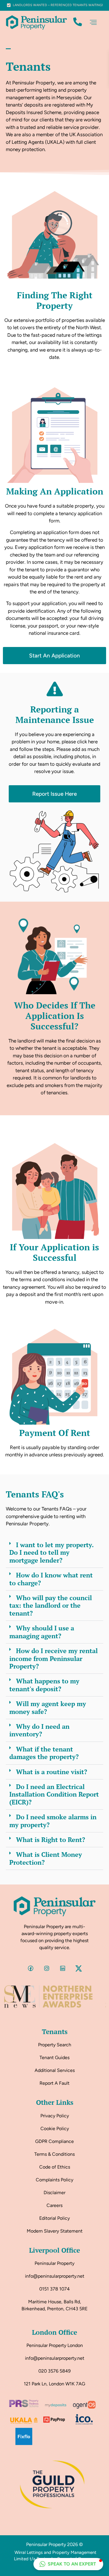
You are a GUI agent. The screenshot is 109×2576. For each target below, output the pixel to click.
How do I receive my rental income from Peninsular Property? (53, 1658)
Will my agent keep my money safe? (48, 1707)
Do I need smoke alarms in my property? (53, 1821)
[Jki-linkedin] (62, 1968)
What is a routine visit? (52, 1772)
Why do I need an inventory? (39, 1730)
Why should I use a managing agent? (42, 1632)
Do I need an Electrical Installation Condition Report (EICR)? (54, 1794)
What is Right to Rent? (51, 1840)
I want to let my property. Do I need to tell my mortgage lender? (51, 1552)
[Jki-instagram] (47, 1968)
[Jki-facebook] (31, 1968)
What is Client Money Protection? (46, 1858)
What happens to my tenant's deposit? (44, 1685)
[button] (93, 23)
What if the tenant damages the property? (44, 1753)
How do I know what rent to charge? (51, 1579)
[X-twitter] (78, 1968)
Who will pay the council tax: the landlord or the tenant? (51, 1605)
